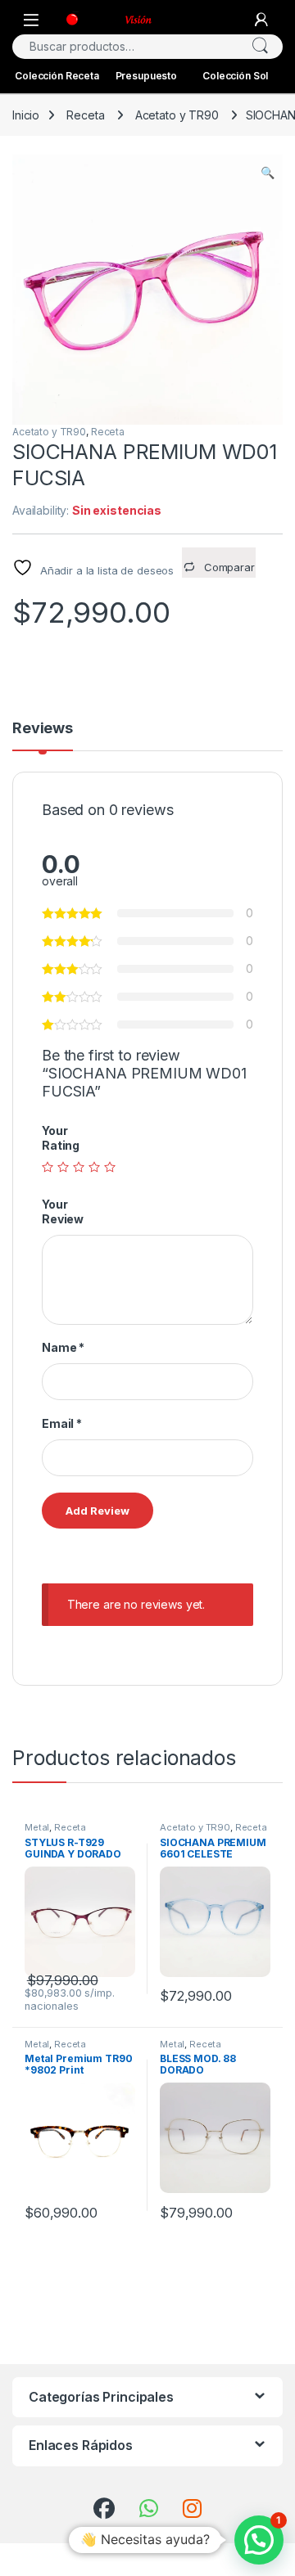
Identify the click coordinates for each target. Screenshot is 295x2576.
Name (63, 1347)
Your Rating (61, 1138)
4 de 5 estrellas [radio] (94, 1167)
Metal (37, 1827)
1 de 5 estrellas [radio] (48, 1167)
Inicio (26, 115)
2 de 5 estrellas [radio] (63, 1167)
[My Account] (261, 20)
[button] (268, 173)
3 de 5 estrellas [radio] (79, 1167)
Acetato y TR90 (177, 115)
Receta (85, 115)
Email (62, 1423)
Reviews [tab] (43, 729)
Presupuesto (146, 76)
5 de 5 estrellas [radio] (110, 1167)
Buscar (260, 47)
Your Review (63, 1211)
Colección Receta (57, 76)
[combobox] (125, 47)
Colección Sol (235, 76)
